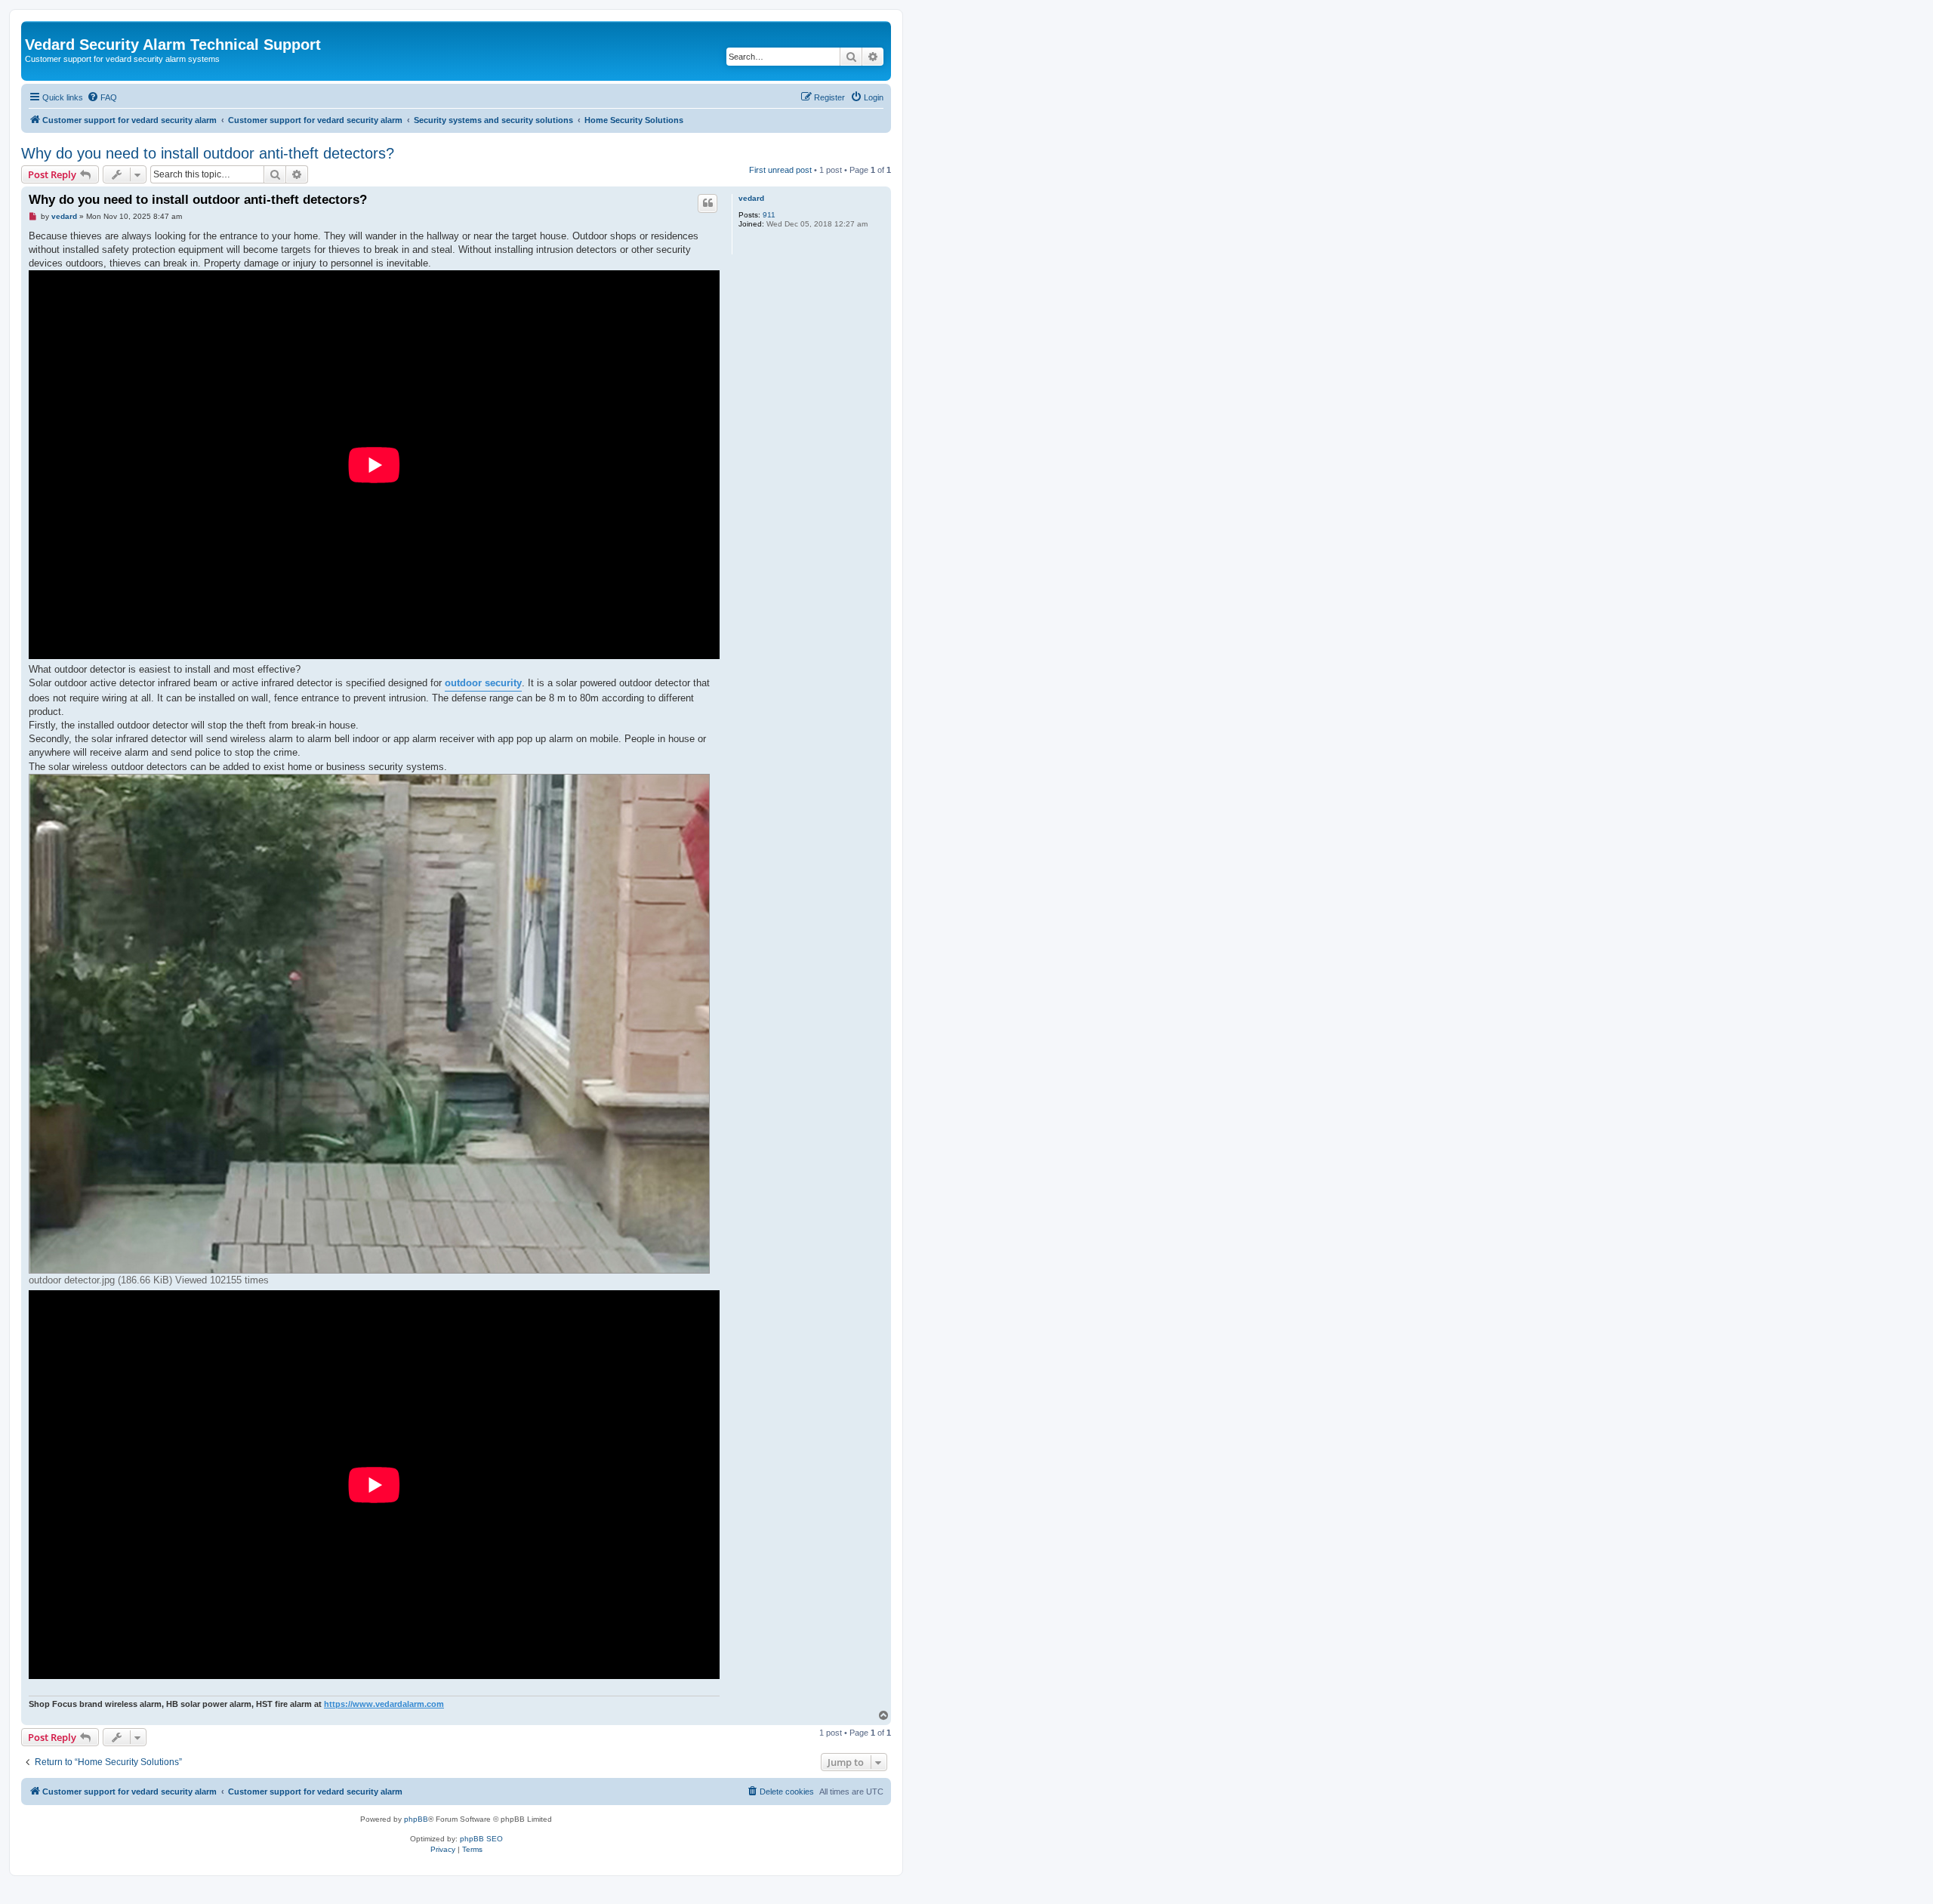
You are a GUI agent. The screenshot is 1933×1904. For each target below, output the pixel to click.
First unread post (780, 170)
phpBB (416, 1819)
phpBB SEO (481, 1839)
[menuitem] (102, 97)
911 (769, 215)
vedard (751, 198)
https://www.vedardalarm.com (384, 1704)
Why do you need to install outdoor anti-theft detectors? (208, 153)
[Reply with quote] (708, 203)
